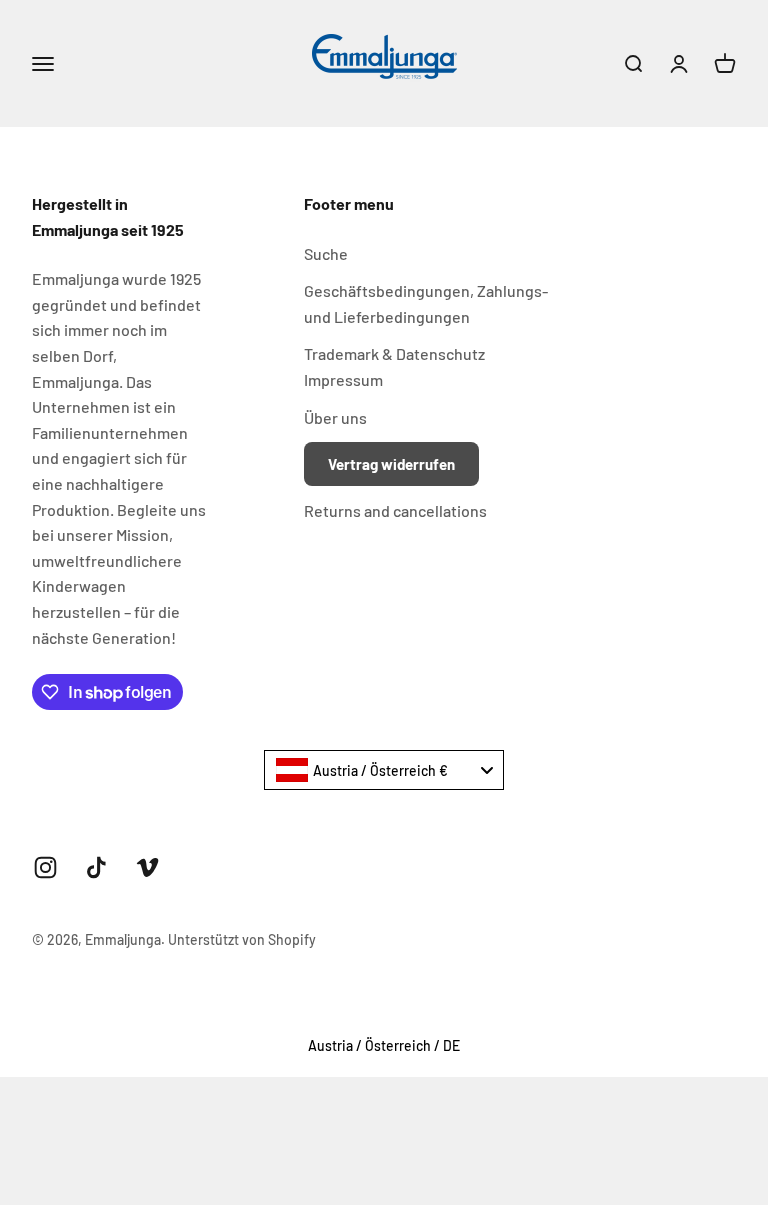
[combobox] (384, 770)
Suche (326, 253)
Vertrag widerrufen (391, 464)
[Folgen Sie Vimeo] (147, 867)
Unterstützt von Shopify (242, 939)
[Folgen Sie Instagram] (45, 867)
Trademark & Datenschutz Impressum (394, 366)
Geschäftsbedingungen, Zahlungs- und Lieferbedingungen (426, 303)
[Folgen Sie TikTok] (96, 867)
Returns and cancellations (395, 510)
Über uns (335, 417)
